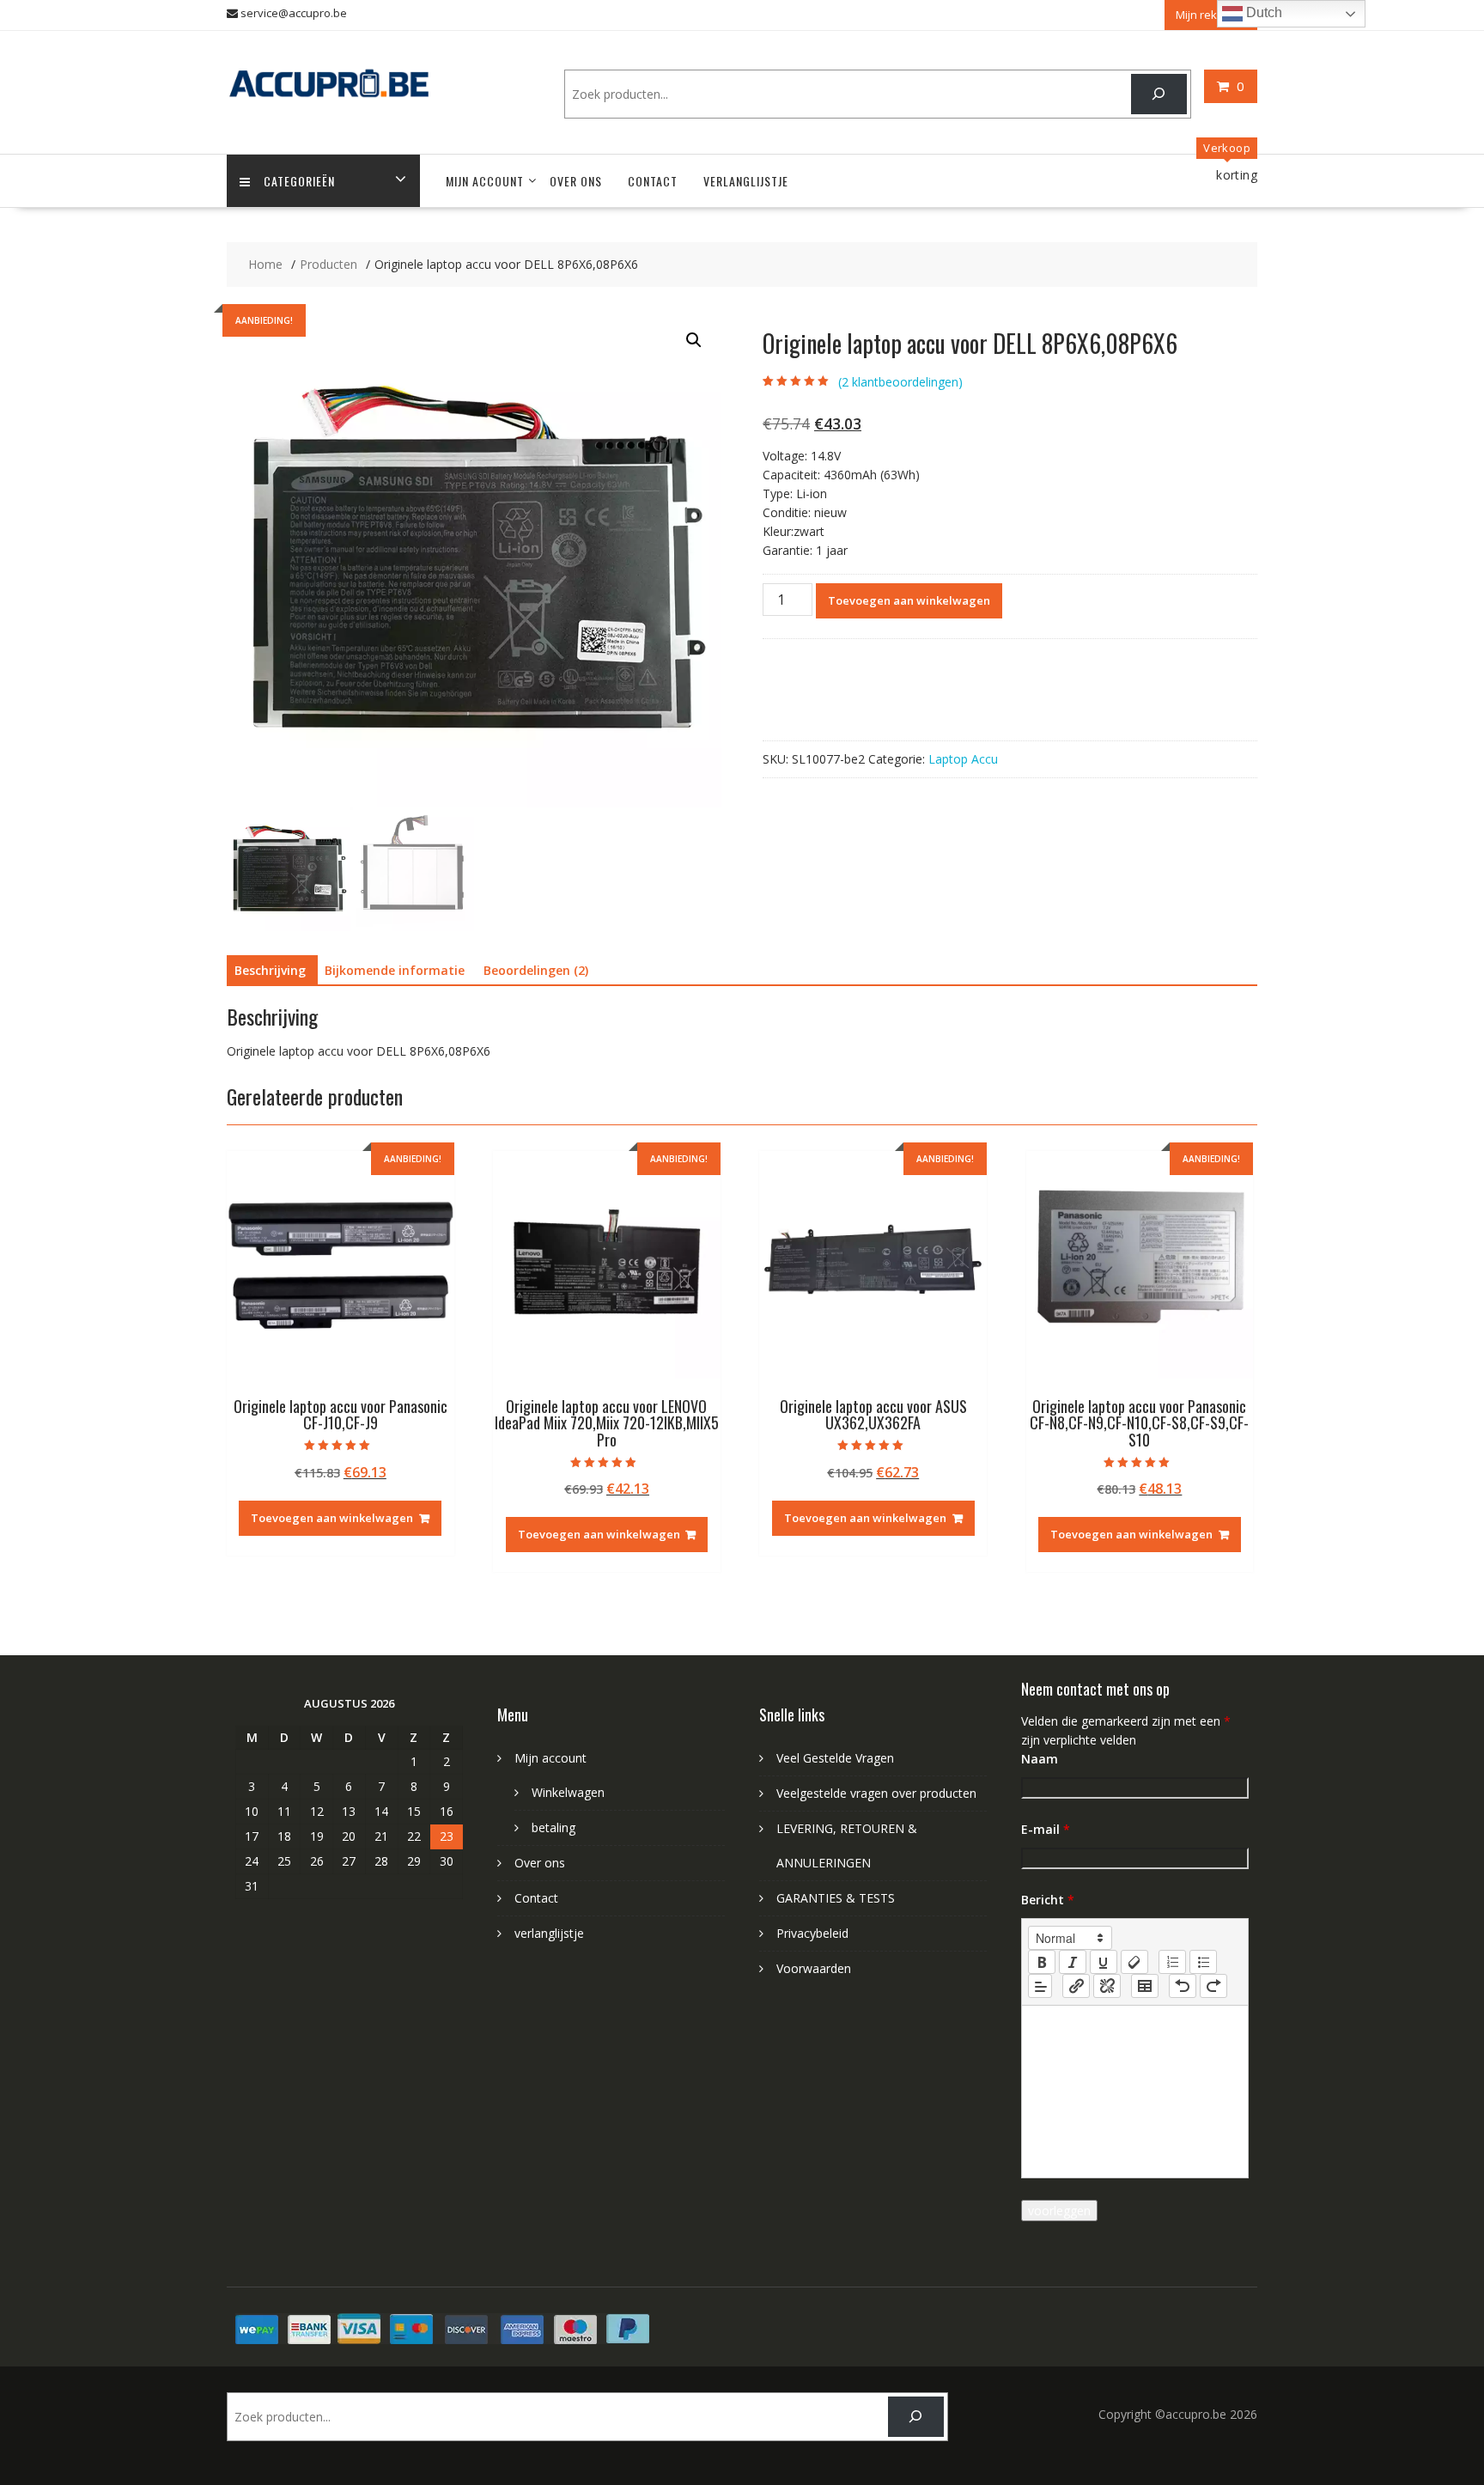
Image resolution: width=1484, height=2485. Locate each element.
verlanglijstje (746, 181)
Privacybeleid (812, 1933)
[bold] (1042, 1962)
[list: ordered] (1172, 1962)
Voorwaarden (814, 1968)
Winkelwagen (568, 1792)
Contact (653, 181)
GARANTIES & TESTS (836, 1898)
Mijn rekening (1211, 15)
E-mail (1046, 1829)
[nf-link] (1076, 1986)
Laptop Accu (963, 759)
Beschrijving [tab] (270, 970)
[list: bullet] (1203, 1962)
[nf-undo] (1183, 1986)
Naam (1040, 1759)
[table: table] (1145, 1986)
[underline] (1104, 1962)
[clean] (1134, 1962)
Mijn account (485, 181)
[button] (694, 340)
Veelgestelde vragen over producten (876, 1793)
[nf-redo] (1213, 1986)
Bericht (1048, 1900)
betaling (553, 1827)
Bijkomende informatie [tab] (395, 970)
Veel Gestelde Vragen (835, 1758)
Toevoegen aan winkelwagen (909, 600)
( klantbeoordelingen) (900, 382)
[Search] (1159, 94)
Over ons (576, 181)
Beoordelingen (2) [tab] (536, 970)
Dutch (1262, 12)
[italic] (1073, 1962)
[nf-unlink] (1107, 1986)
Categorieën (299, 181)
